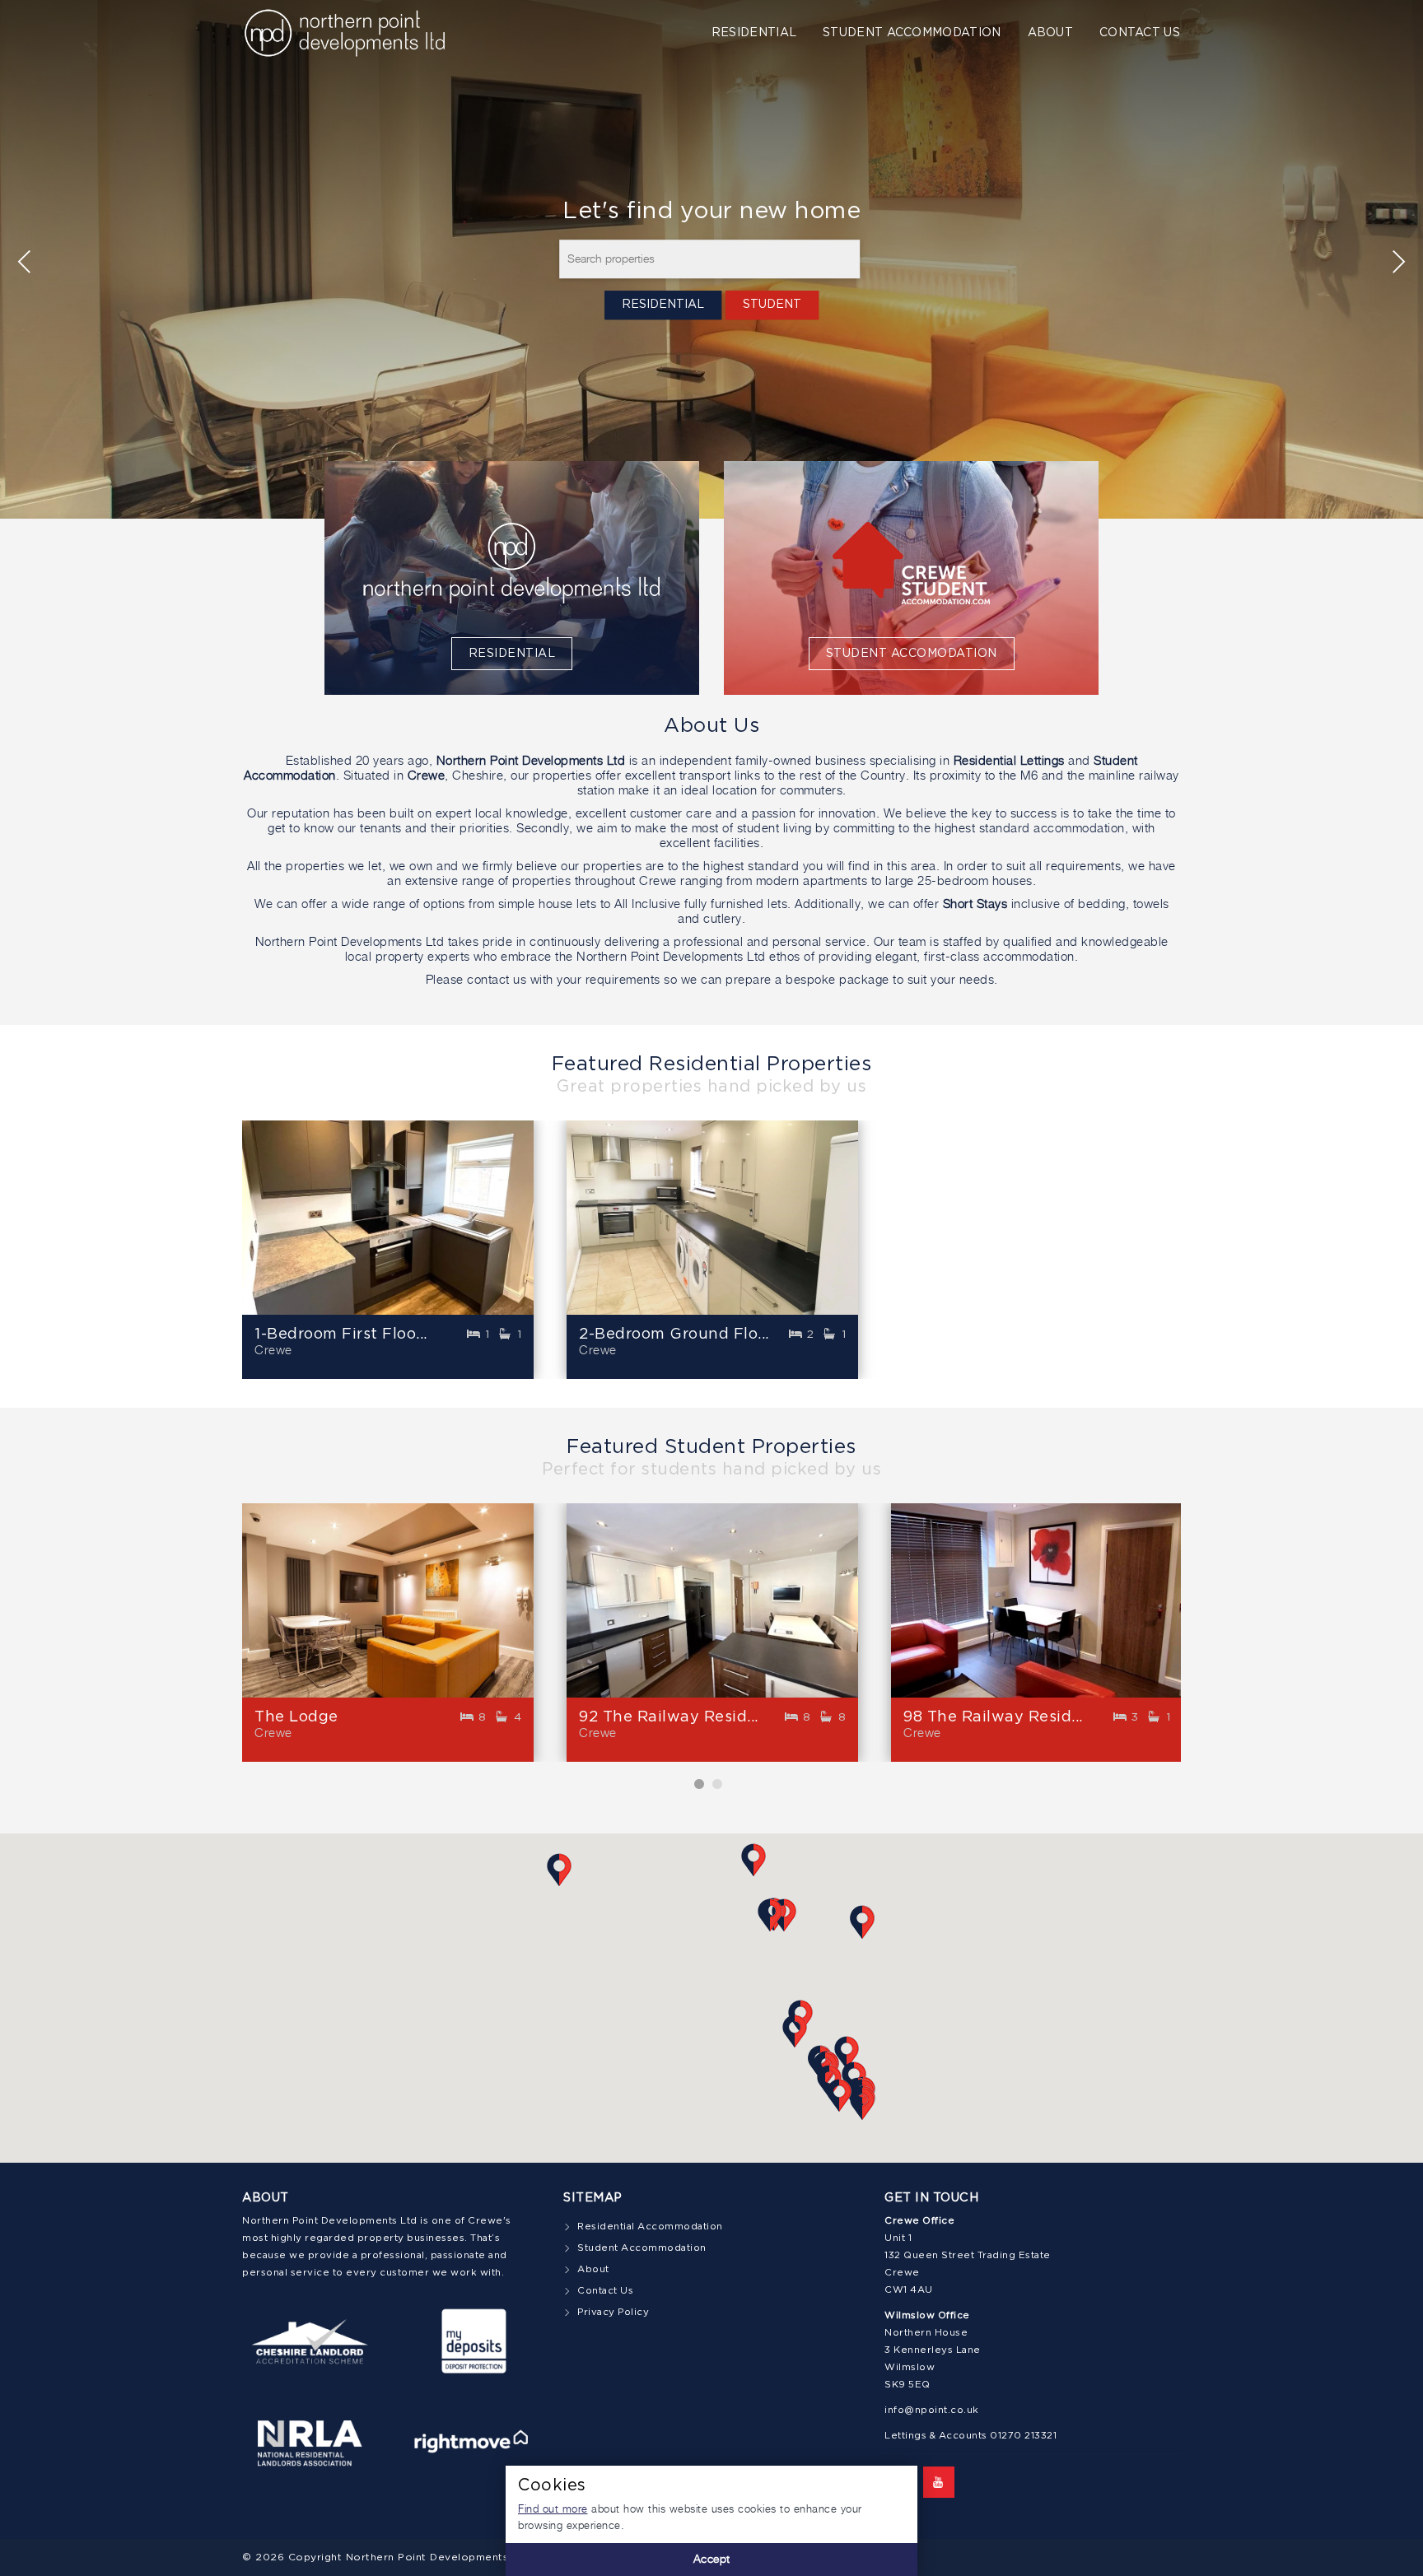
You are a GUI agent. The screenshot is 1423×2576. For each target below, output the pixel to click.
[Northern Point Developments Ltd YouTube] (939, 2482)
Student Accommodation (912, 33)
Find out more (553, 2510)
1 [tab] (702, 1784)
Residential (754, 33)
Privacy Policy (613, 2313)
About (1051, 33)
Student (772, 305)
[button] (847, 2052)
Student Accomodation (912, 654)
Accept (712, 2560)
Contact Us (1140, 33)
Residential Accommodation (650, 2227)
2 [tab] (721, 1784)
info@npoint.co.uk (932, 2411)
